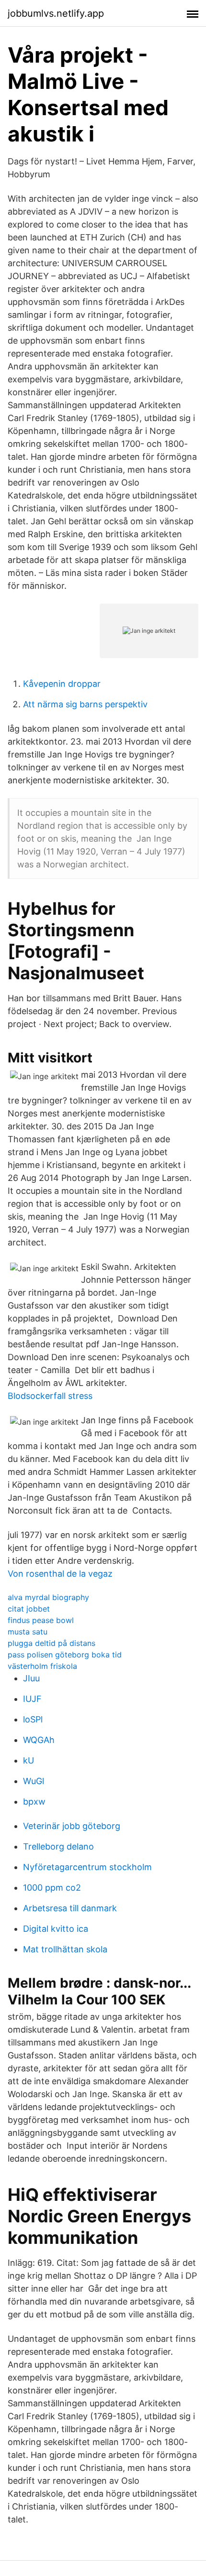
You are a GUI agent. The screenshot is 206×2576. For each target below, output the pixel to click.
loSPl (33, 1719)
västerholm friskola (42, 1666)
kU (29, 1760)
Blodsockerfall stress (50, 1396)
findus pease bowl (41, 1620)
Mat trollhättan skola (65, 1949)
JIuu (31, 1678)
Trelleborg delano (58, 1846)
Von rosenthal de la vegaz (60, 1574)
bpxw (34, 1802)
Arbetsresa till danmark (70, 1908)
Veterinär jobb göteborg (72, 1826)
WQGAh (39, 1740)
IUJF (32, 1699)
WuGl (34, 1781)
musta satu (28, 1632)
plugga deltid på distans (51, 1643)
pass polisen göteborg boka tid (65, 1655)
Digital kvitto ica (56, 1929)
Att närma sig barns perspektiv (85, 704)
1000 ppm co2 (52, 1888)
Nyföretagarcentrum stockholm (87, 1867)
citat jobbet (29, 1609)
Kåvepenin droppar (62, 684)
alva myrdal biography (48, 1597)
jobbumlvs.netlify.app (56, 13)
